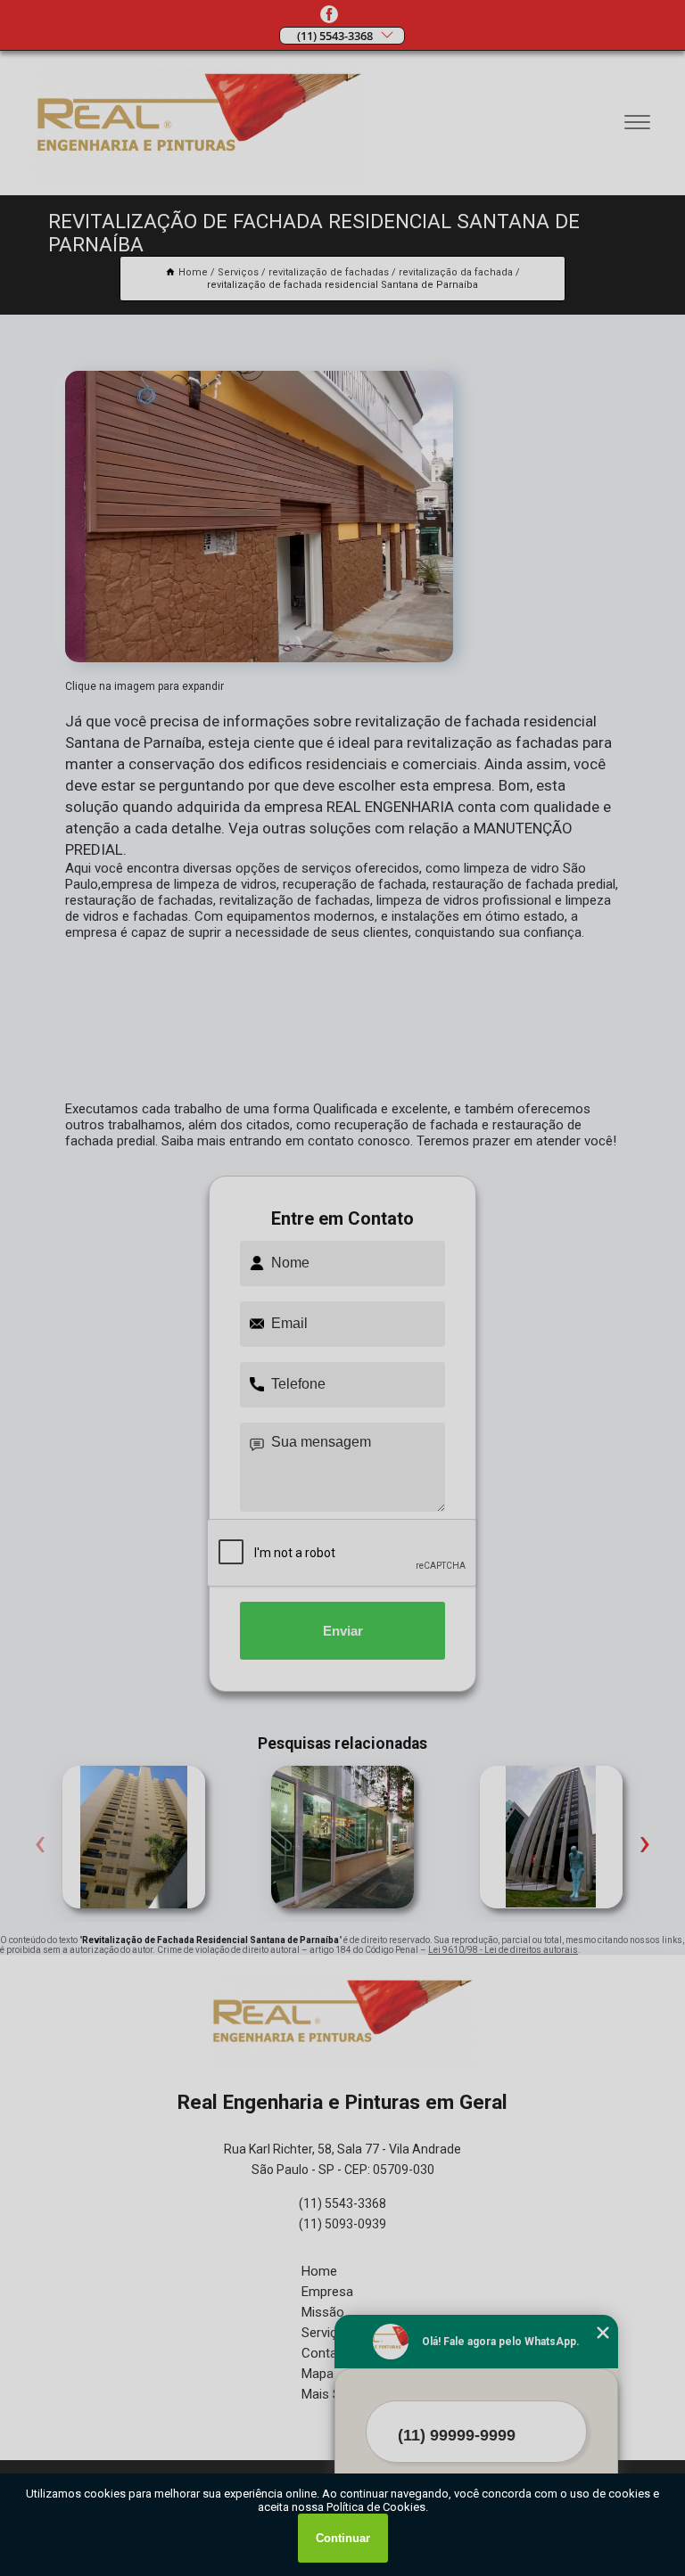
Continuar (343, 2538)
